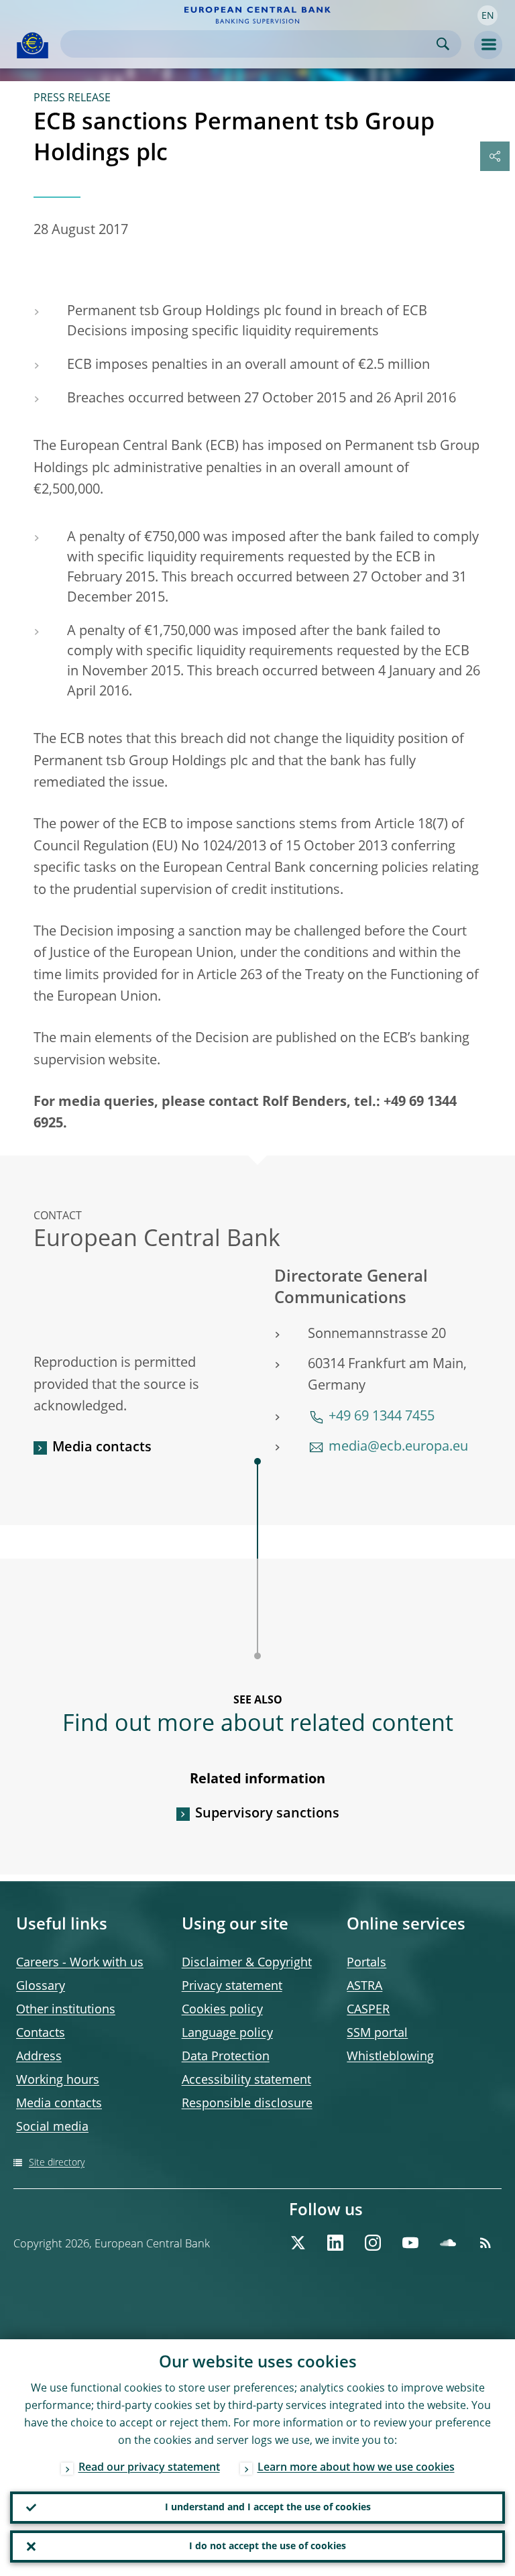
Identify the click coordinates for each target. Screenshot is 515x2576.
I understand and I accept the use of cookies (268, 2508)
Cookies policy (222, 2010)
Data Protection (226, 2057)
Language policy (227, 2033)
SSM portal (377, 2033)
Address (39, 2057)
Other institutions (66, 2010)
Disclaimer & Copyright (247, 1963)
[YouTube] (410, 2243)
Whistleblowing (390, 2057)
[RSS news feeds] (485, 2243)
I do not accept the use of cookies (268, 2546)
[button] (488, 15)
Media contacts (102, 1448)
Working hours (58, 2080)
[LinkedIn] (335, 2243)
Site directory (57, 2163)
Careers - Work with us (80, 1963)
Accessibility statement (246, 2080)
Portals (366, 1963)
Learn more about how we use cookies (356, 2468)
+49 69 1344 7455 (382, 1417)
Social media (52, 2127)
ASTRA (364, 1986)
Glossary (41, 1986)
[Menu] (488, 45)
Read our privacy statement (149, 2468)
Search (443, 44)
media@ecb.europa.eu (398, 1447)
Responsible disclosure (247, 2104)
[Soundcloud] (448, 2243)
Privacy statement (232, 1986)
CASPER (368, 2010)
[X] (298, 2243)
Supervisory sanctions (267, 1814)
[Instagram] (373, 2243)
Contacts (41, 2033)
